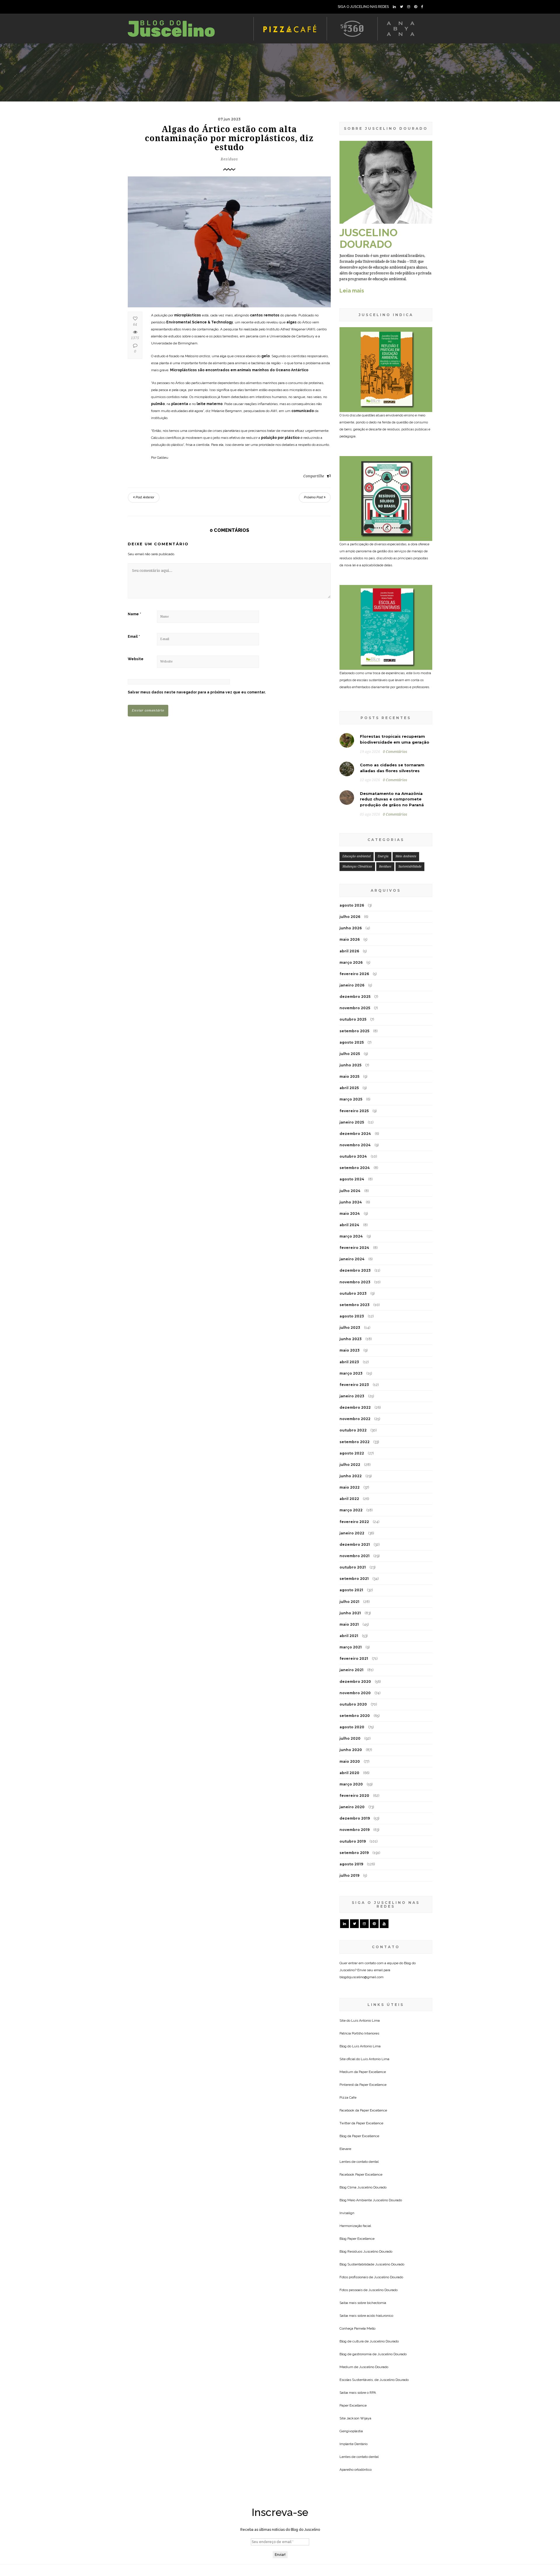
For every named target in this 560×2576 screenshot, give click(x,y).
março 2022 (351, 1510)
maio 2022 (350, 1487)
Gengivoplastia (351, 2431)
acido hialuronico (380, 2316)
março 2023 (351, 1373)
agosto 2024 (352, 1179)
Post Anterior (145, 497)
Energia (383, 856)
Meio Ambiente (406, 856)
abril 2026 (349, 951)
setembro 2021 (354, 1579)
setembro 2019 (354, 1853)
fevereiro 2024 (354, 1248)
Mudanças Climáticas (357, 866)
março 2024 (351, 1236)
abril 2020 (349, 1773)
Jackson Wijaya (359, 2418)
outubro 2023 (353, 1293)
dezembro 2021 (355, 1544)
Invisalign (347, 2213)
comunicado (303, 411)
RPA (373, 2393)
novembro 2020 (355, 1693)
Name (134, 614)
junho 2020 (351, 1750)
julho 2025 (350, 1054)
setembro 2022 (355, 1442)
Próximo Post (314, 497)
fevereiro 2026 (354, 974)
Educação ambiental (357, 856)
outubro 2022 (353, 1430)
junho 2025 (350, 1065)
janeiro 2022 (352, 1533)
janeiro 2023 (352, 1396)
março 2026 (351, 962)
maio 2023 (350, 1350)
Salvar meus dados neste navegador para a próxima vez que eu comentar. (197, 692)
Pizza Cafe (348, 2097)
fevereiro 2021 (354, 1658)
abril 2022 (349, 1499)
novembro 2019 (355, 1830)
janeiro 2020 (352, 1807)
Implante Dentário (353, 2444)
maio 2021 (349, 1624)
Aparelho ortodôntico (356, 2470)
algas (292, 322)
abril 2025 (349, 1088)
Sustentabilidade (410, 866)
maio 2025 (349, 1076)
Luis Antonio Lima (365, 2021)
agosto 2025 (352, 1042)
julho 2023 (350, 1328)
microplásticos (188, 315)
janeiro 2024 (352, 1259)
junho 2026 (351, 928)
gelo (266, 356)
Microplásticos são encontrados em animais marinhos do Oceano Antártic (238, 370)
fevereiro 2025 (354, 1111)
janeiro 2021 (351, 1670)
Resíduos (229, 159)
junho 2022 (351, 1476)
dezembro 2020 (355, 1682)
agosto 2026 (352, 905)
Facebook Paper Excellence (361, 2174)
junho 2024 (351, 1202)
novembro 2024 (355, 1145)
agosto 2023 (352, 1316)
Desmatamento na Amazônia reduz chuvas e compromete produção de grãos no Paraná (392, 799)
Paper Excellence (372, 2072)
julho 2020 (350, 1738)
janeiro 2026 (352, 985)
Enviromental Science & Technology (200, 322)
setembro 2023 (355, 1305)
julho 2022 (350, 1465)
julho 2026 (350, 917)
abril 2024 (349, 1225)
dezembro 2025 (355, 997)
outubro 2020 (353, 1704)
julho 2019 (349, 1875)
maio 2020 (350, 1761)
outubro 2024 (353, 1156)
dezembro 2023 (355, 1270)
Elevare (345, 2149)
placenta (180, 404)
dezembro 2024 (355, 1134)
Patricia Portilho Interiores (359, 2033)
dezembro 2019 (355, 1818)
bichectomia (377, 2303)
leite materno (210, 404)
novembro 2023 (355, 1282)
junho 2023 (351, 1339)
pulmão (158, 404)
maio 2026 (350, 939)
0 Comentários (395, 752)
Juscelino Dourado (372, 2187)
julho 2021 (349, 1602)
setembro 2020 (355, 1716)
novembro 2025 (355, 1008)
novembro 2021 (355, 1556)
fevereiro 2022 (354, 1522)
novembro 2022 (355, 1419)
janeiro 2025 (352, 1122)
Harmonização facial (355, 2226)
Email (134, 637)
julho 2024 (350, 1191)
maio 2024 (350, 1213)
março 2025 (351, 1099)
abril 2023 (349, 1362)
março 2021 (351, 1647)
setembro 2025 (354, 1031)
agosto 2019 (351, 1864)
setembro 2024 (355, 1168)
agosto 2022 (352, 1453)
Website (136, 659)
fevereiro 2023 (354, 1385)
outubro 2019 (353, 1841)
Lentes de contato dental (359, 2162)
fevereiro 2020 (354, 1796)
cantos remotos (265, 315)
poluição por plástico (280, 438)
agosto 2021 (351, 1590)
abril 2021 (349, 1636)
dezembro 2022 (355, 1407)
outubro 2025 (353, 1019)
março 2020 (351, 1784)
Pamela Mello (365, 2328)
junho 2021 (350, 1613)
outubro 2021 (353, 1567)
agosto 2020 (352, 1727)
